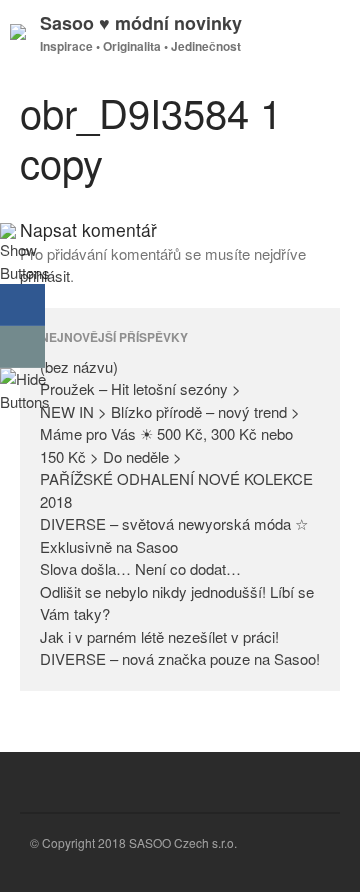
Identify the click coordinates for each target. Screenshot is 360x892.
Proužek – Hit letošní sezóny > (140, 388)
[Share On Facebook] (22, 305)
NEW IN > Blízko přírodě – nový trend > (170, 411)
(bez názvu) (79, 366)
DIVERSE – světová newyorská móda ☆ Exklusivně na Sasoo (174, 535)
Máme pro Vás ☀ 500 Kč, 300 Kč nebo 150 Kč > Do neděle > (166, 445)
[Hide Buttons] (25, 401)
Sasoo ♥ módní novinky (141, 23)
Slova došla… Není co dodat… (140, 568)
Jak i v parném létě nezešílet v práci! (159, 636)
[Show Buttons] (25, 272)
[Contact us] (22, 347)
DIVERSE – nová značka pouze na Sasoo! (180, 658)
